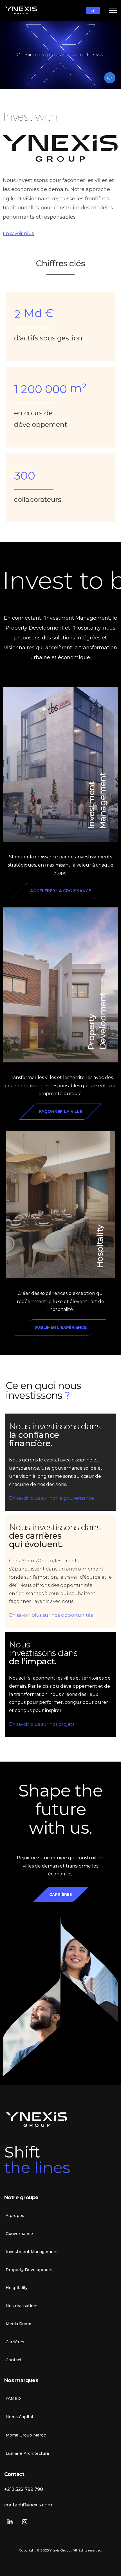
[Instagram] (25, 2522)
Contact (14, 2360)
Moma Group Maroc (26, 2435)
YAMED (13, 2398)
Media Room (18, 2324)
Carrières (15, 2342)
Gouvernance (19, 2234)
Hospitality (100, 1246)
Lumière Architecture (27, 2453)
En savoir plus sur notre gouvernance (51, 1498)
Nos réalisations (22, 2306)
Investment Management (32, 2252)
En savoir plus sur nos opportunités (51, 1615)
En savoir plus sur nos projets (42, 1724)
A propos (15, 2216)
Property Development (29, 2270)
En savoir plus (18, 233)
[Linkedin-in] (10, 2522)
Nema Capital (19, 2417)
